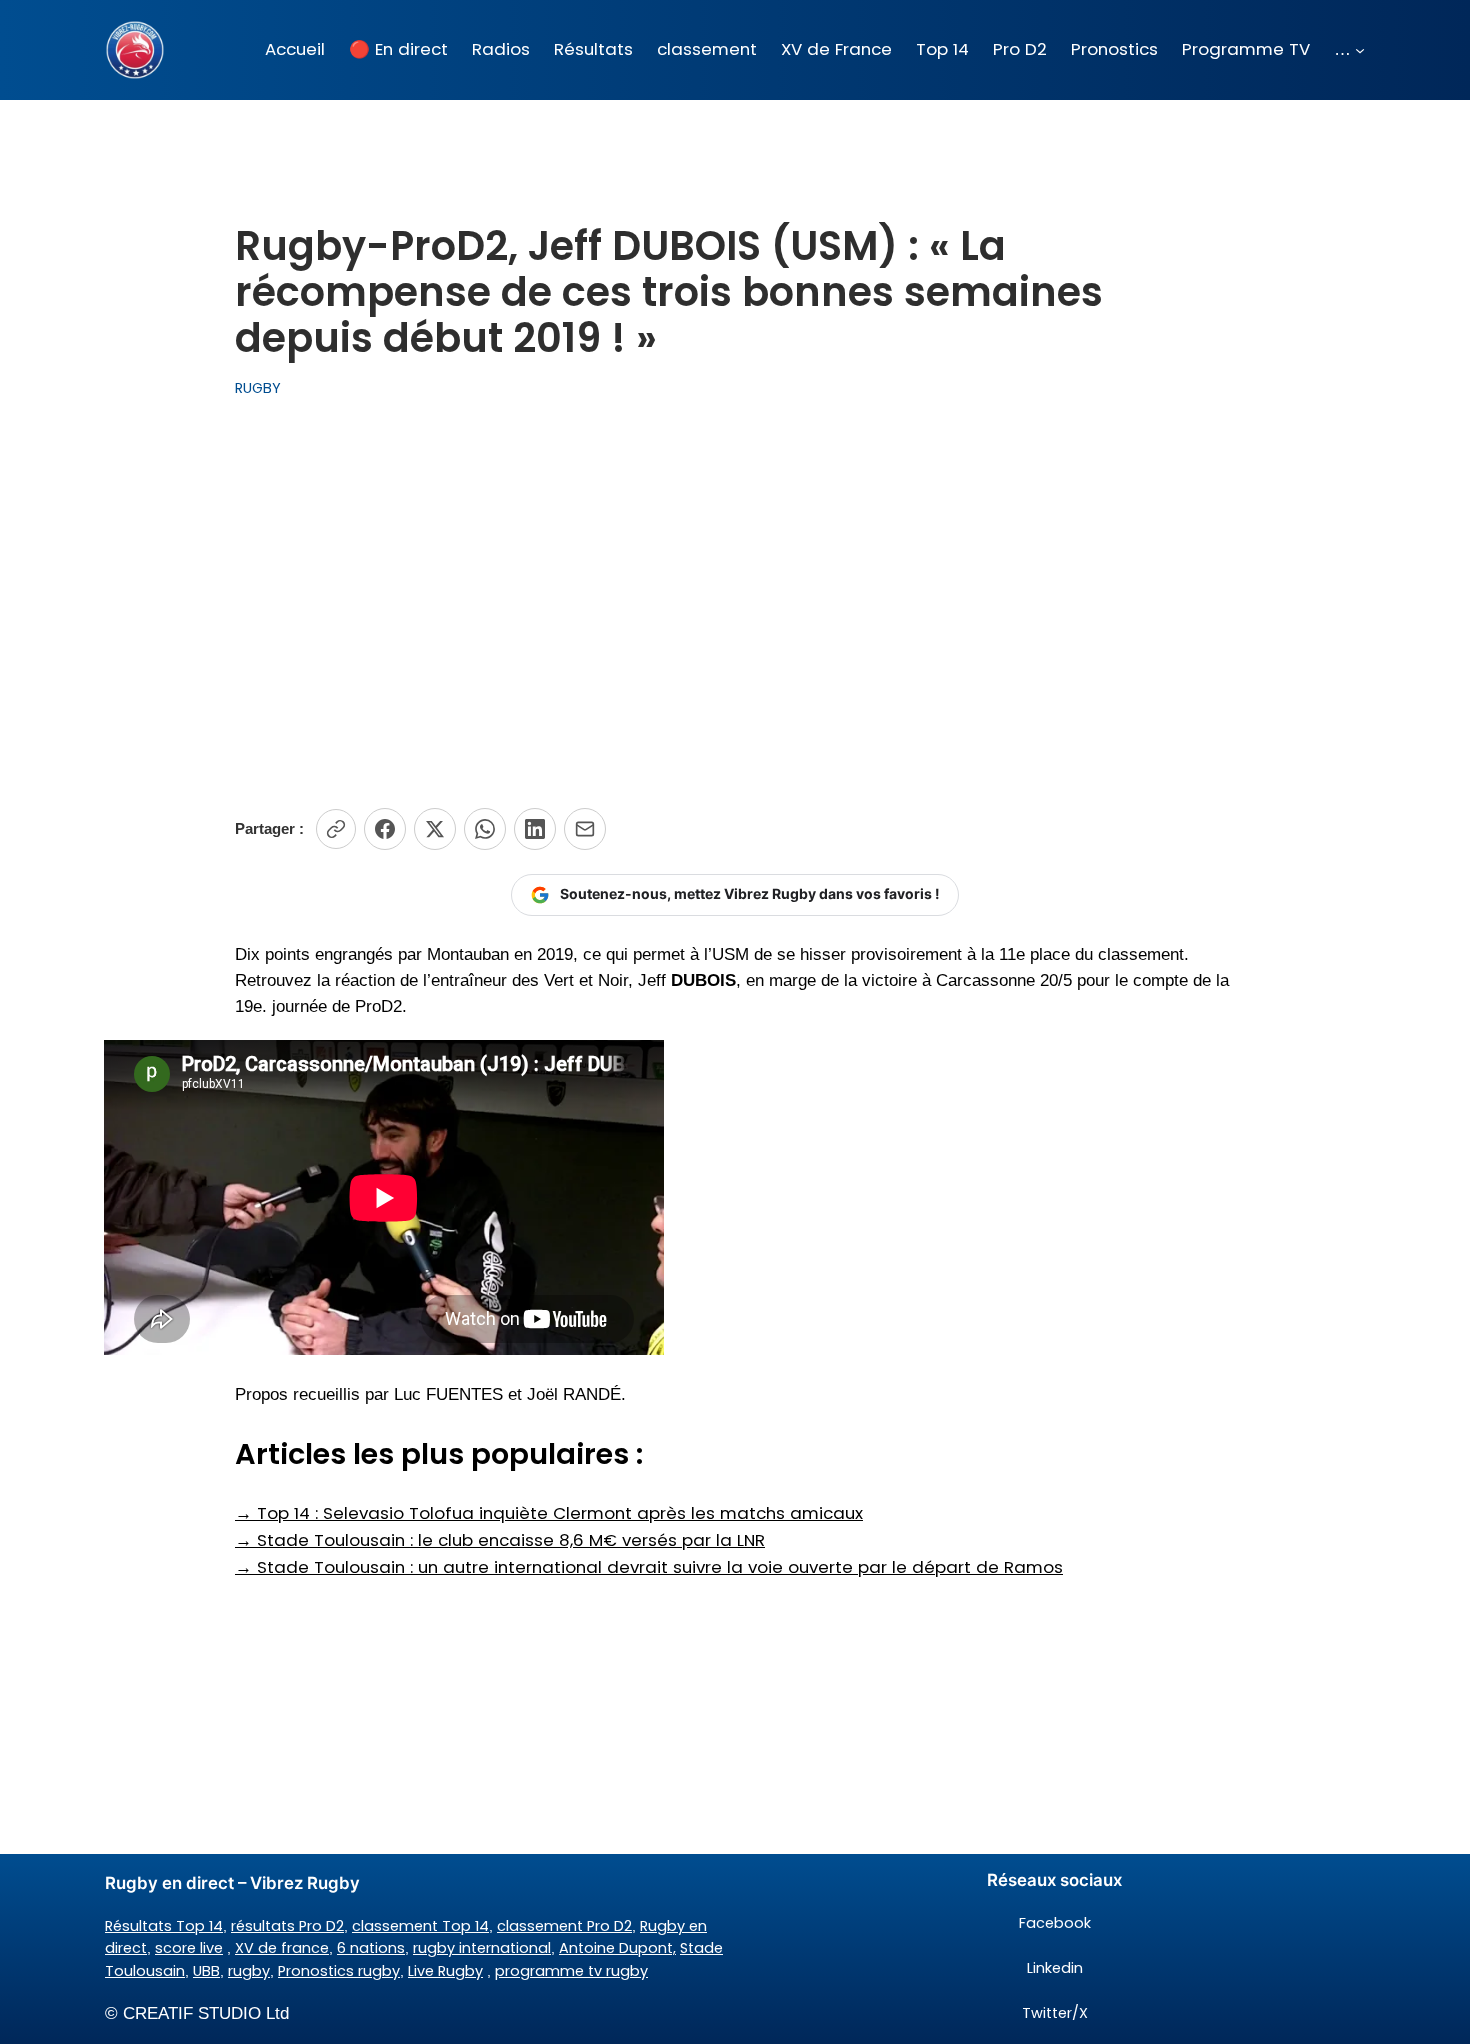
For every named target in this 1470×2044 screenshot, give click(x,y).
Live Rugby (445, 1971)
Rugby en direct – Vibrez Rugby (232, 1883)
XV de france (282, 1948)
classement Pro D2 (564, 1926)
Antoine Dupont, (617, 1948)
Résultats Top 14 (164, 1926)
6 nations (371, 1948)
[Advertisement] (735, 604)
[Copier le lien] (336, 829)
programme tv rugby (571, 1971)
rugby (249, 1971)
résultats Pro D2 (287, 1926)
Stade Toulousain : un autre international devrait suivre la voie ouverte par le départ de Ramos (649, 1567)
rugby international (482, 1948)
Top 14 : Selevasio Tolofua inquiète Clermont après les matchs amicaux (549, 1513)
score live (189, 1948)
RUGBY (258, 388)
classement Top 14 (420, 1926)
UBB (206, 1971)
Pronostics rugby (339, 1971)
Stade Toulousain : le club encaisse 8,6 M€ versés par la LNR (500, 1540)
